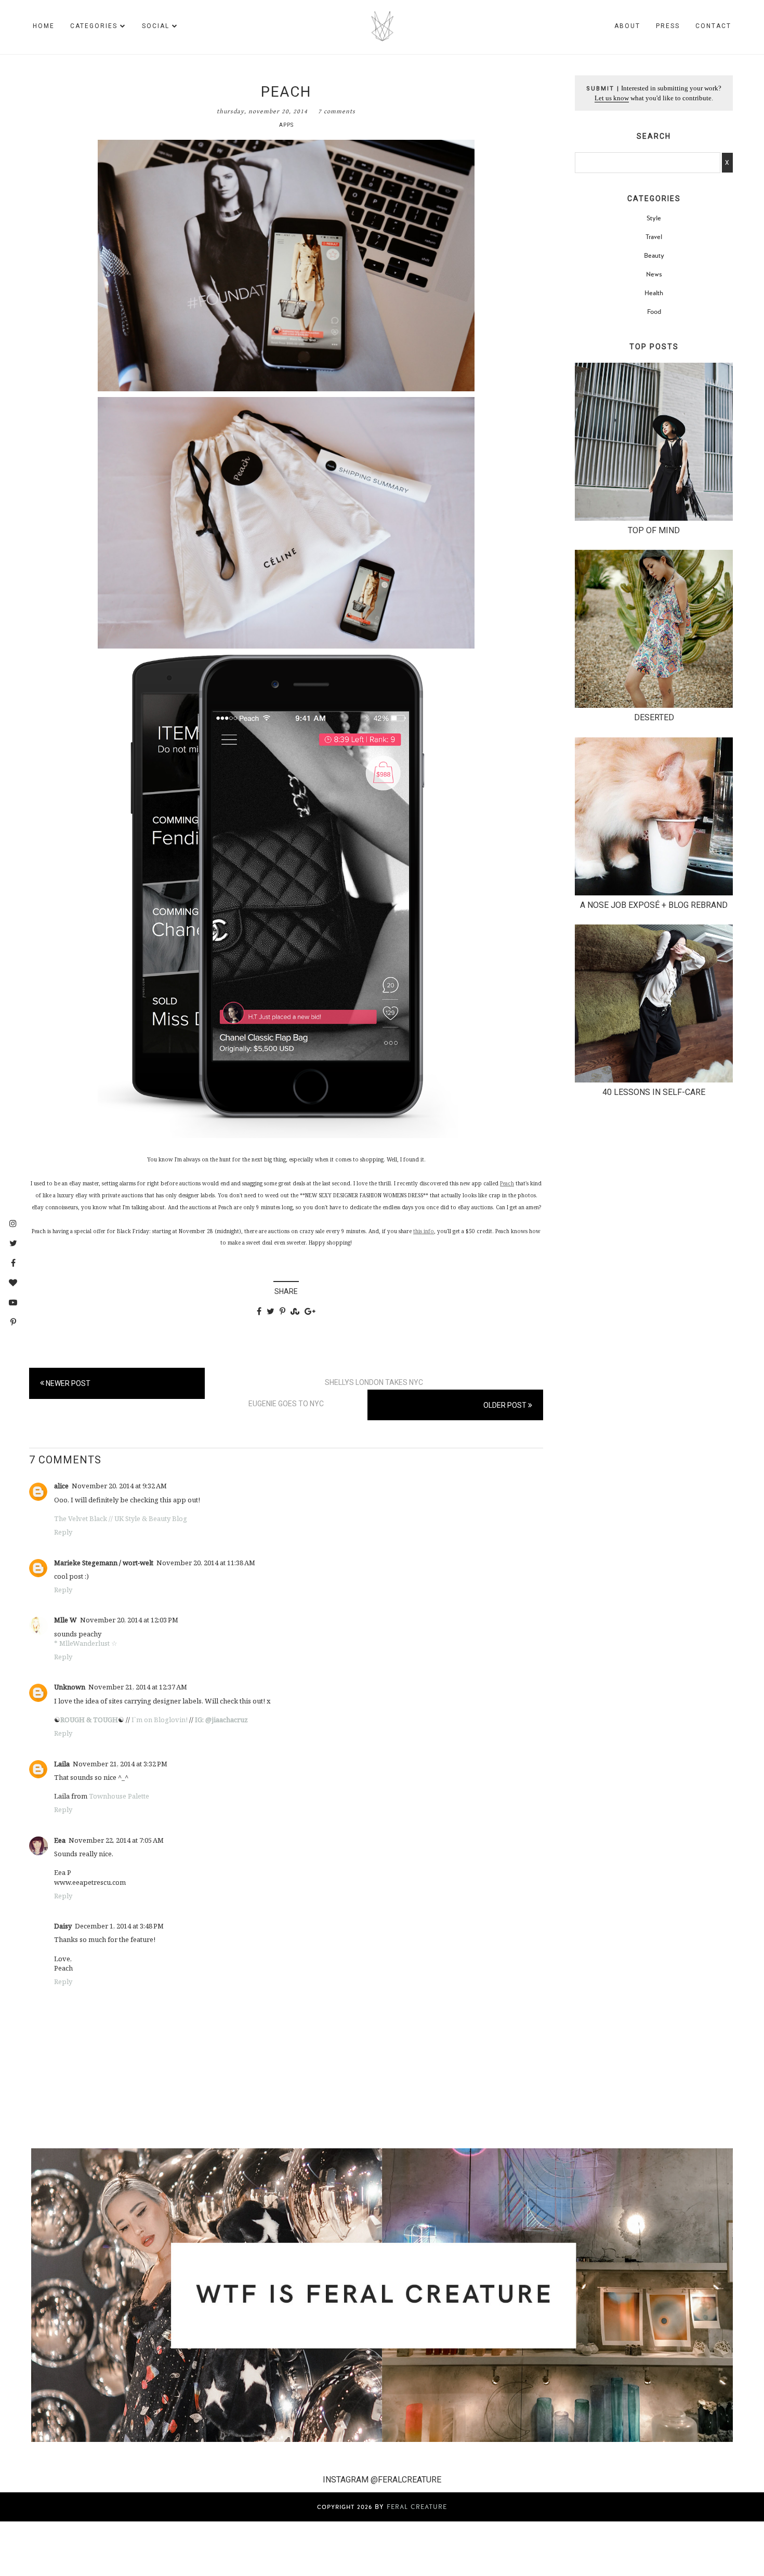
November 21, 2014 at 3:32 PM (120, 1764)
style (654, 218)
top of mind (654, 530)
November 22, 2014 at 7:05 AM (116, 1840)
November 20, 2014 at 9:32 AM (119, 1486)
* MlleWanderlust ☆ (86, 1643)
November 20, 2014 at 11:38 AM (206, 1563)
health (654, 293)
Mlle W (65, 1620)
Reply (63, 1532)
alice (61, 1486)
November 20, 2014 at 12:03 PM (129, 1620)
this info (424, 1231)
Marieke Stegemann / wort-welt (104, 1563)
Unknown (70, 1687)
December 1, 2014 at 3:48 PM (119, 1926)
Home (44, 26)
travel (654, 237)
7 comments (337, 111)
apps (286, 125)
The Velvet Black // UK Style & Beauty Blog (121, 1518)
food (654, 312)
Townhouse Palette (118, 1796)
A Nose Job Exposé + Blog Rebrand (654, 905)
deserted (654, 717)
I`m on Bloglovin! (160, 1720)
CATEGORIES (94, 26)
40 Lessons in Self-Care (654, 1092)
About (627, 26)
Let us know (612, 98)
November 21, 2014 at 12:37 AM (138, 1687)
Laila (62, 1764)
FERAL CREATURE (417, 2507)
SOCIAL (156, 26)
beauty (654, 256)
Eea (60, 1840)
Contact (713, 26)
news (654, 274)
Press (668, 26)
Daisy (63, 1926)
